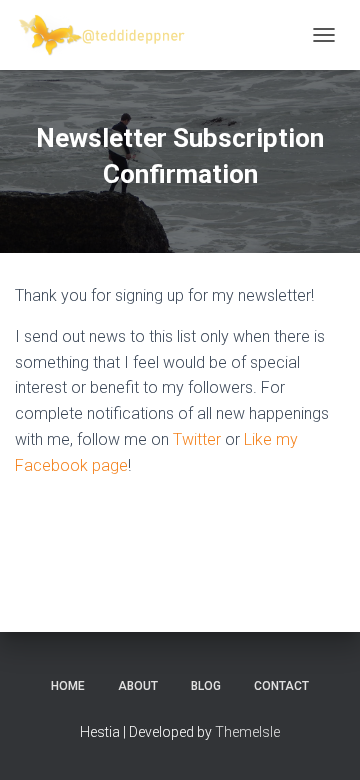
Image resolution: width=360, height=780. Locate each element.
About (138, 686)
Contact (281, 686)
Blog (206, 686)
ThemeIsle (247, 732)
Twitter (197, 439)
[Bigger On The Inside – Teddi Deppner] (110, 35)
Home (68, 686)
